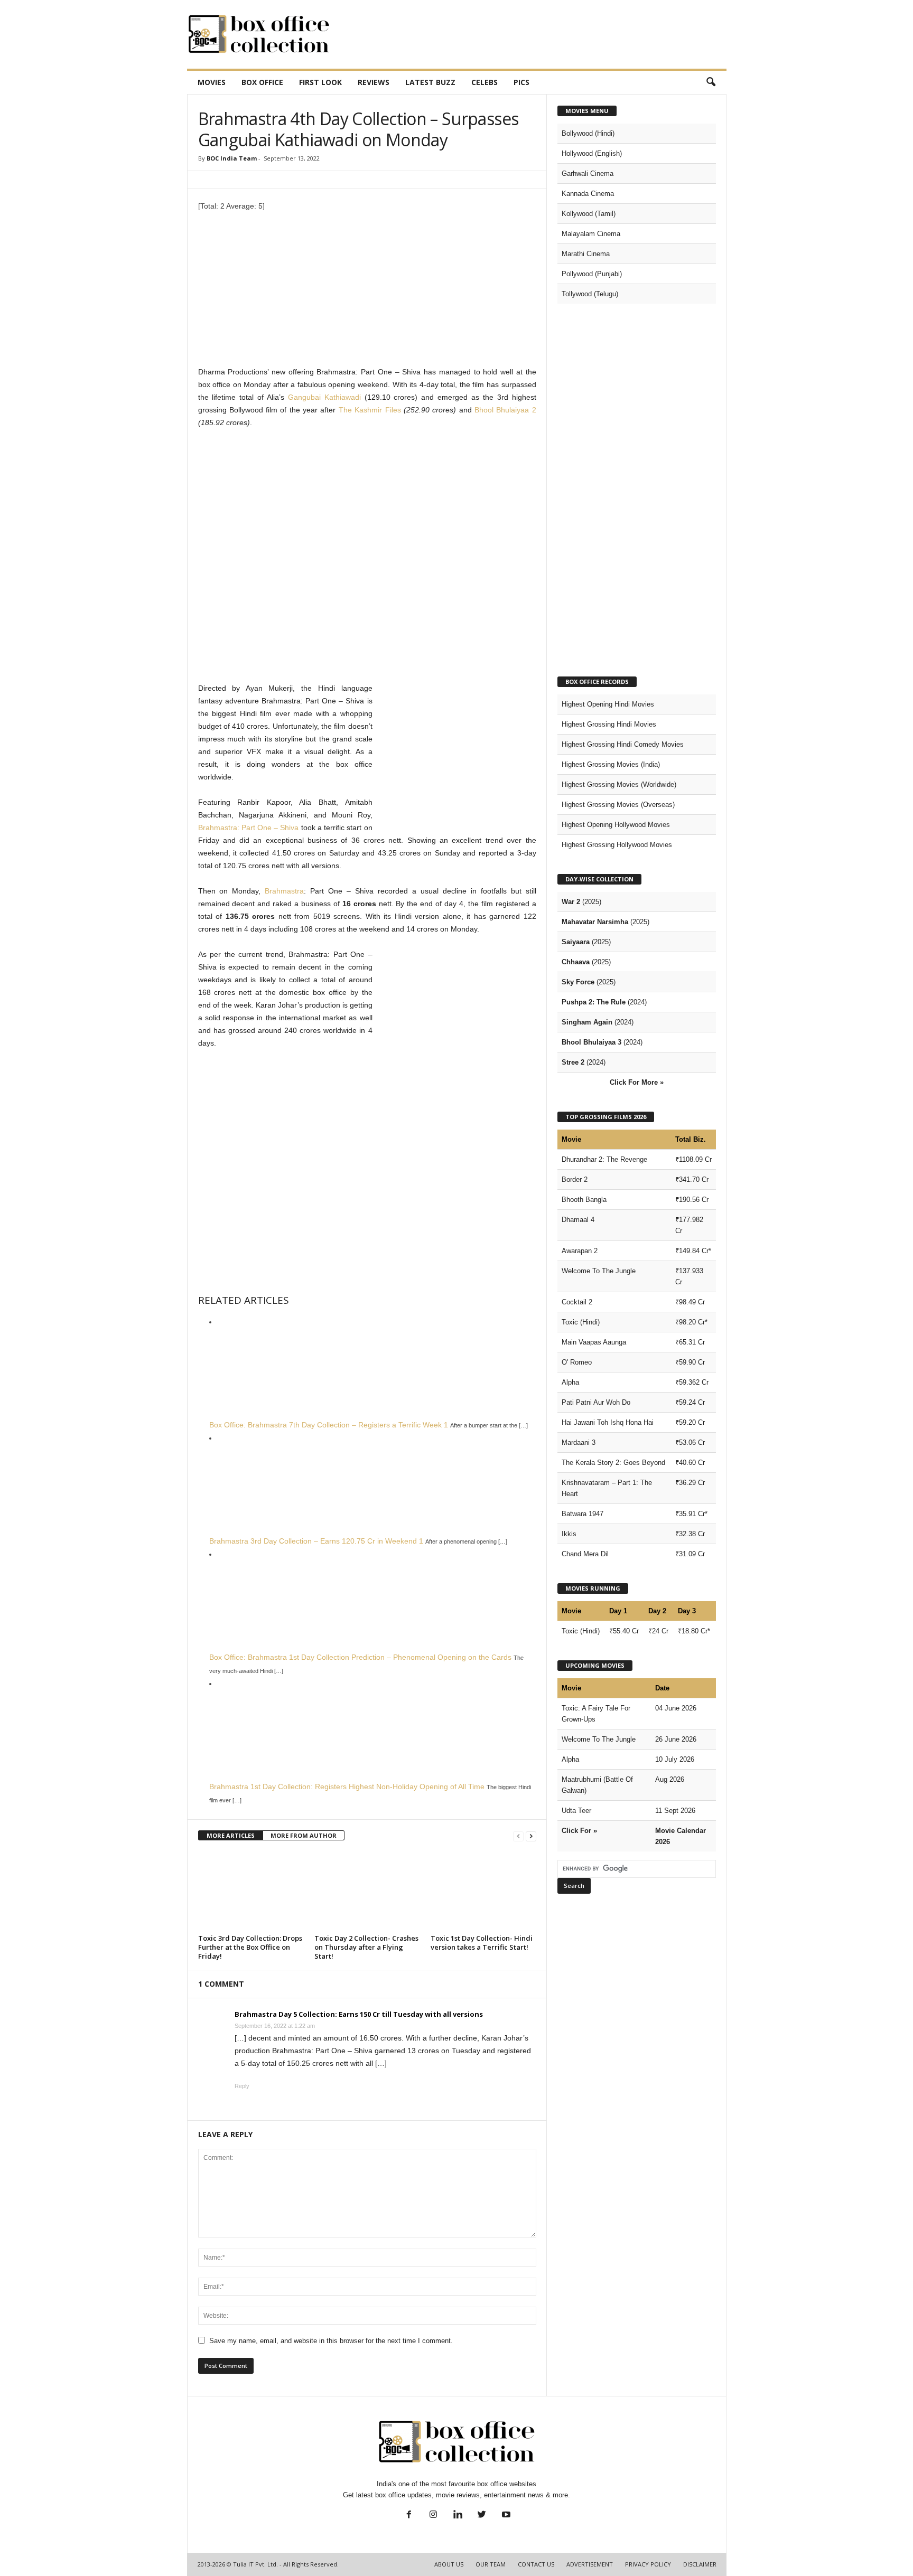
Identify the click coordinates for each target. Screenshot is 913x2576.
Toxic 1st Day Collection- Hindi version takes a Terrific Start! (482, 1943)
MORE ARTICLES (231, 1835)
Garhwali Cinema (588, 173)
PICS (521, 82)
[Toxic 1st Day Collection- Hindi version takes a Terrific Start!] (483, 1891)
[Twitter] (482, 2516)
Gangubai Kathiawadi (324, 397)
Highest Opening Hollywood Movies (616, 825)
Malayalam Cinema (591, 234)
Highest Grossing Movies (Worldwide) (619, 784)
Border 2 (575, 1179)
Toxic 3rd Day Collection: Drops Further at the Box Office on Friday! (250, 1947)
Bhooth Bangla (584, 1200)
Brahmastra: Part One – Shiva (249, 828)
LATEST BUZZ (430, 82)
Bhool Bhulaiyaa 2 (505, 410)
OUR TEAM (491, 2564)
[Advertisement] (534, 34)
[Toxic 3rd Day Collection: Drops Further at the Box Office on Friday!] (251, 1891)
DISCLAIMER (700, 2564)
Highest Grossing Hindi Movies (609, 724)
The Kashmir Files (370, 410)
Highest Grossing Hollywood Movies (617, 845)
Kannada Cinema (588, 194)
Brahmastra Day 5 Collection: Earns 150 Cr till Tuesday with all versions (359, 2014)
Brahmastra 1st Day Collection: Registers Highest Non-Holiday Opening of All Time (347, 1787)
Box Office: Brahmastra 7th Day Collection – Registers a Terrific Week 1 (329, 1425)
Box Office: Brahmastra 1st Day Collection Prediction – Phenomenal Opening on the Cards (360, 1657)
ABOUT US (449, 2564)
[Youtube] (505, 2516)
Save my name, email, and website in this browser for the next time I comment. (331, 2341)
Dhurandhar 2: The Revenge (604, 1159)
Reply (242, 2086)
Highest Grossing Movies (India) (611, 764)
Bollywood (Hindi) (588, 133)
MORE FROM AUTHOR (304, 1835)
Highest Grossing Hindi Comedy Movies (623, 744)
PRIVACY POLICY (648, 2564)
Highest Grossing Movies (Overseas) (618, 805)
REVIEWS (374, 82)
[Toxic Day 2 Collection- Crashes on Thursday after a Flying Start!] (367, 1891)
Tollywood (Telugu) (590, 294)
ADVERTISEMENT (590, 2564)
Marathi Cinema (586, 254)
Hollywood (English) (592, 153)
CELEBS (485, 82)
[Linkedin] (458, 2516)
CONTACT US (536, 2564)
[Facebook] (409, 2516)
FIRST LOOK (320, 82)
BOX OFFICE (262, 82)
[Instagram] (433, 2516)
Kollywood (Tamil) (589, 214)
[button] (711, 82)
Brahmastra (284, 891)
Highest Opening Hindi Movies (608, 704)
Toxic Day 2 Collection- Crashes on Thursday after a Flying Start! (366, 1947)
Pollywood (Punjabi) (592, 274)
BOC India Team (232, 158)
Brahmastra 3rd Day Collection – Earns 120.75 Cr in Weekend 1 (316, 1541)
